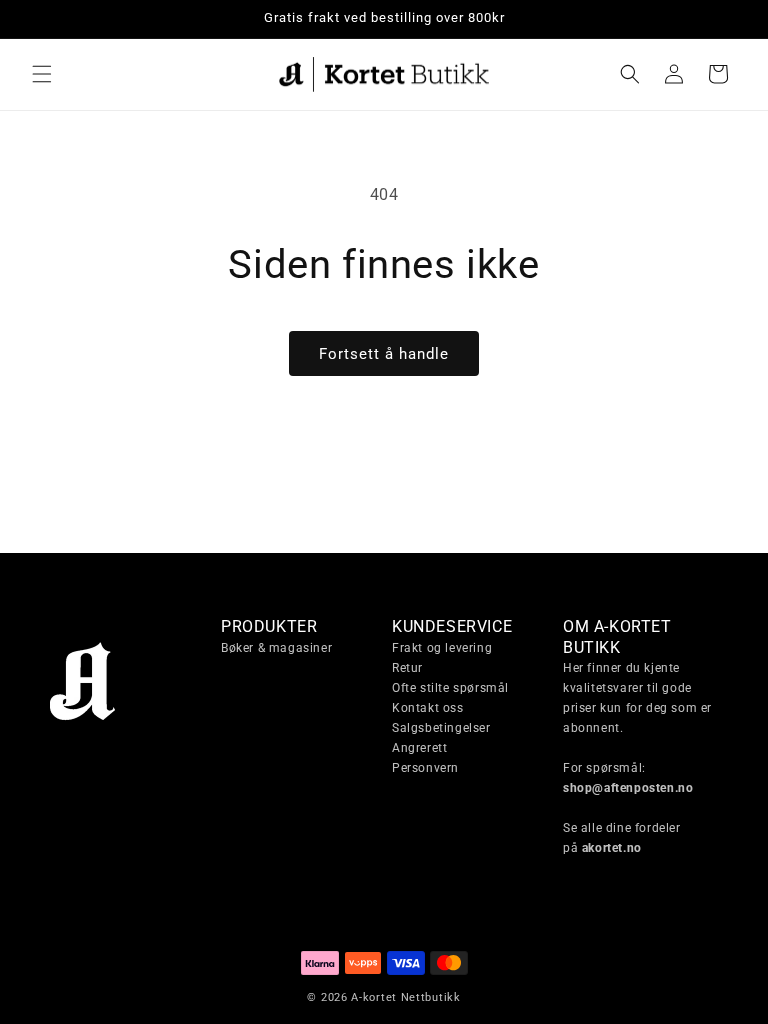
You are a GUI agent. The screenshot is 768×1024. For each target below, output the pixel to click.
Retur (407, 668)
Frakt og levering (442, 648)
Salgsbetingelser (441, 728)
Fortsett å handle (384, 354)
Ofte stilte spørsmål (450, 688)
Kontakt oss (428, 708)
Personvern (425, 768)
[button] (42, 74)
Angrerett (419, 748)
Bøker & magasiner (276, 648)
